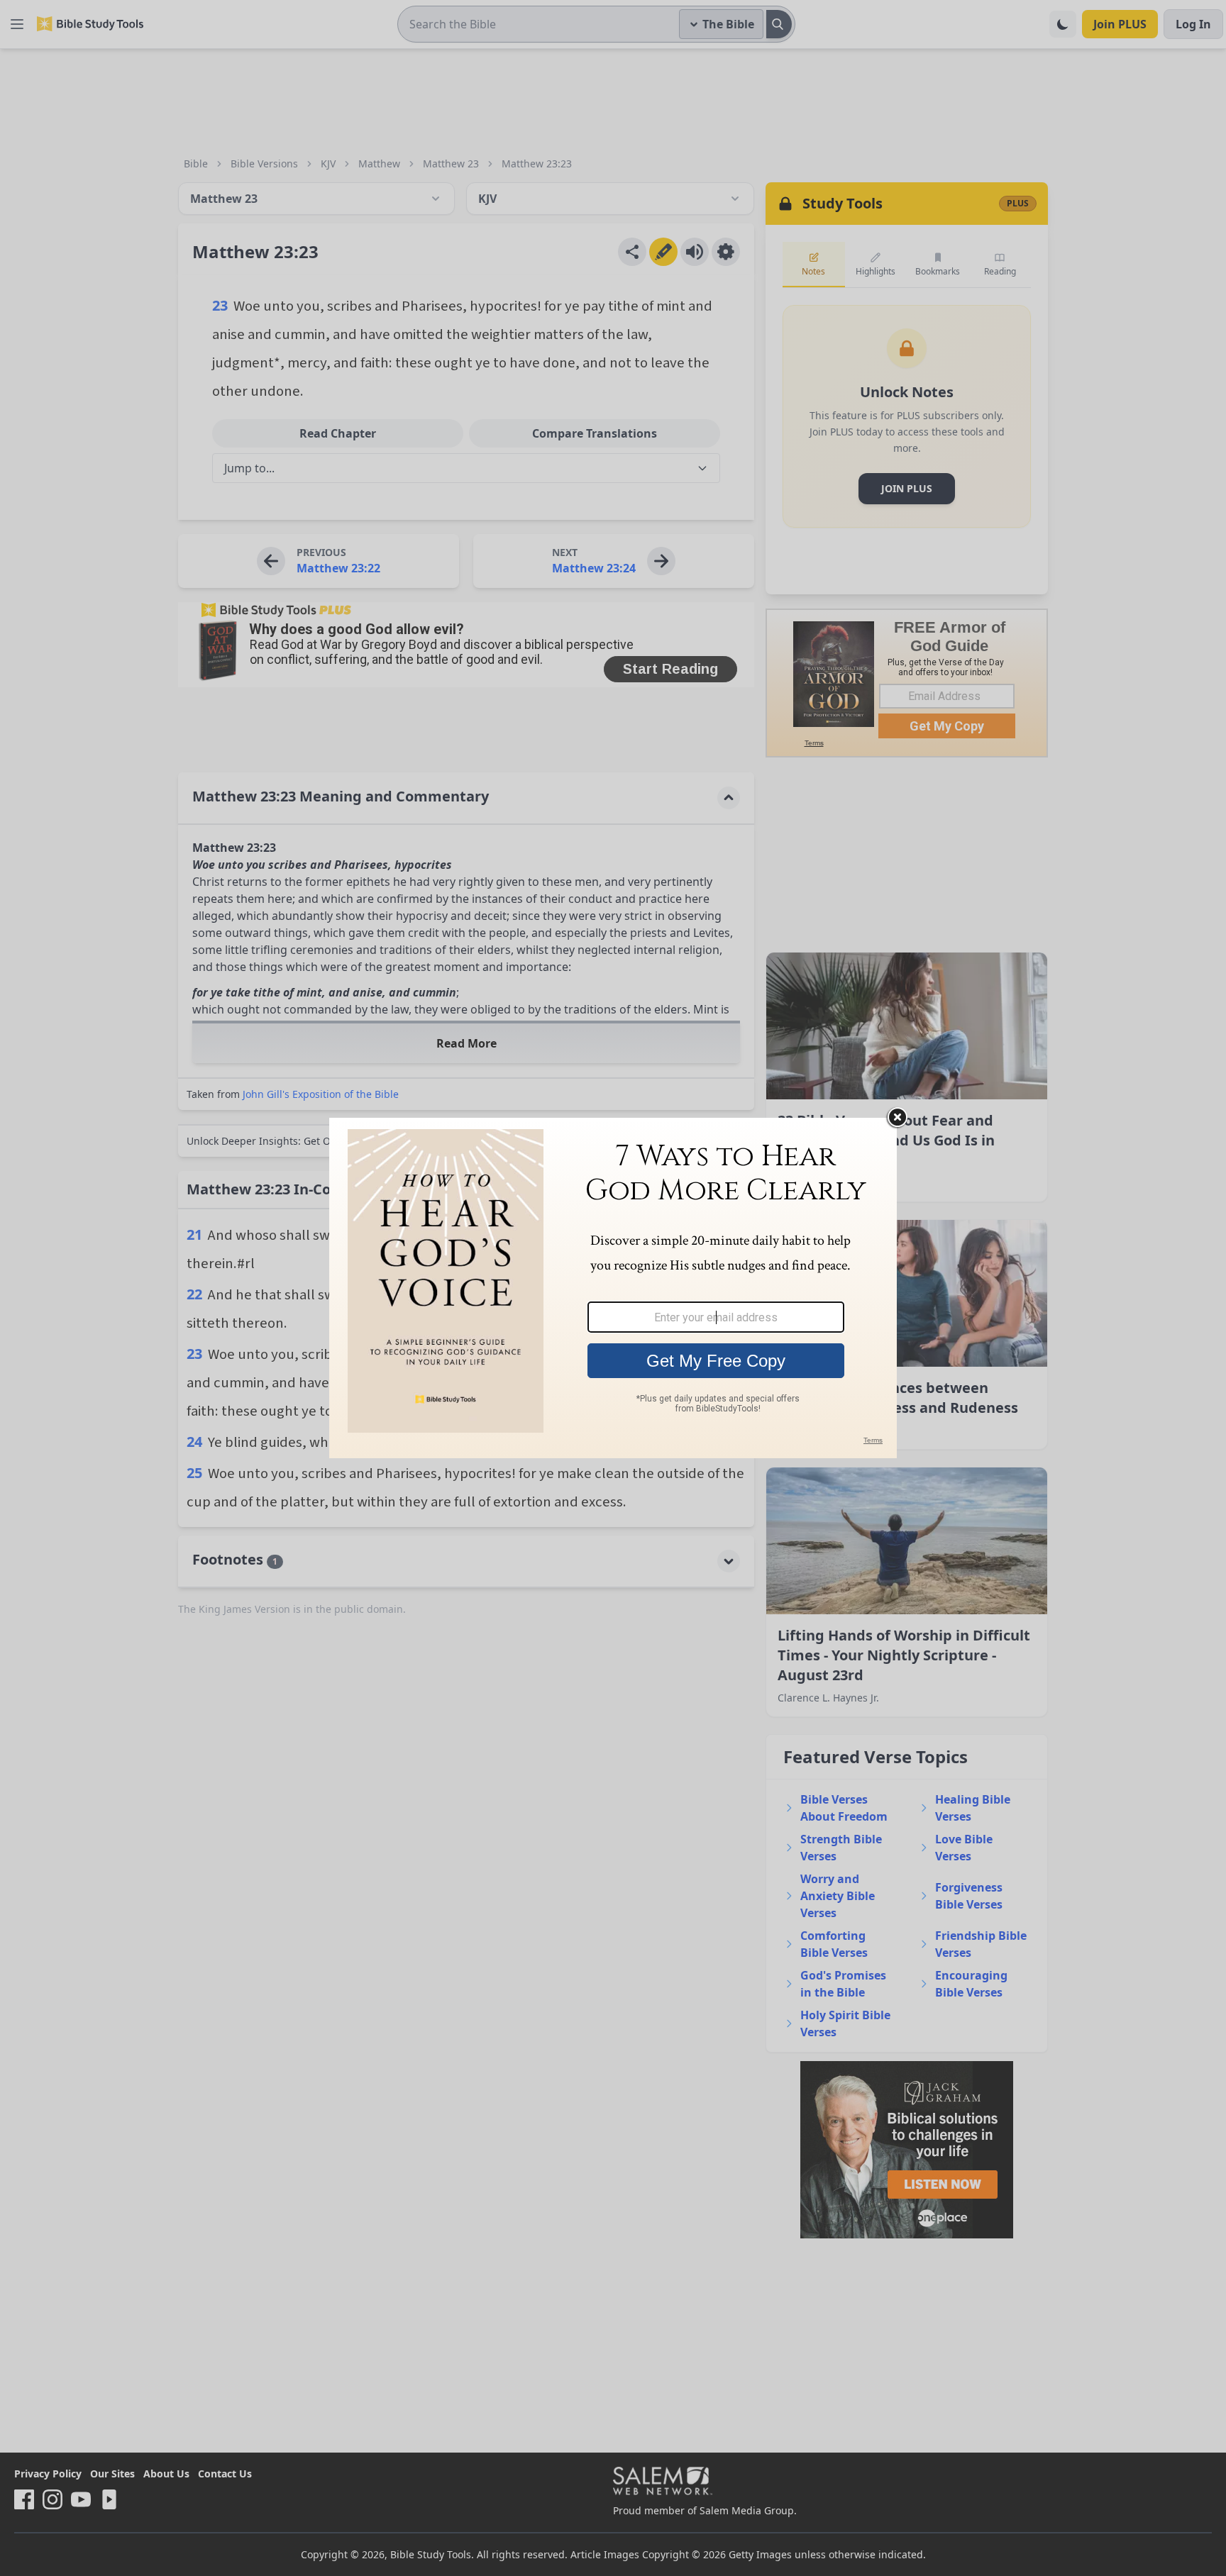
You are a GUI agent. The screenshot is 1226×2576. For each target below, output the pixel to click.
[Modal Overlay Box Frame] (613, 1288)
